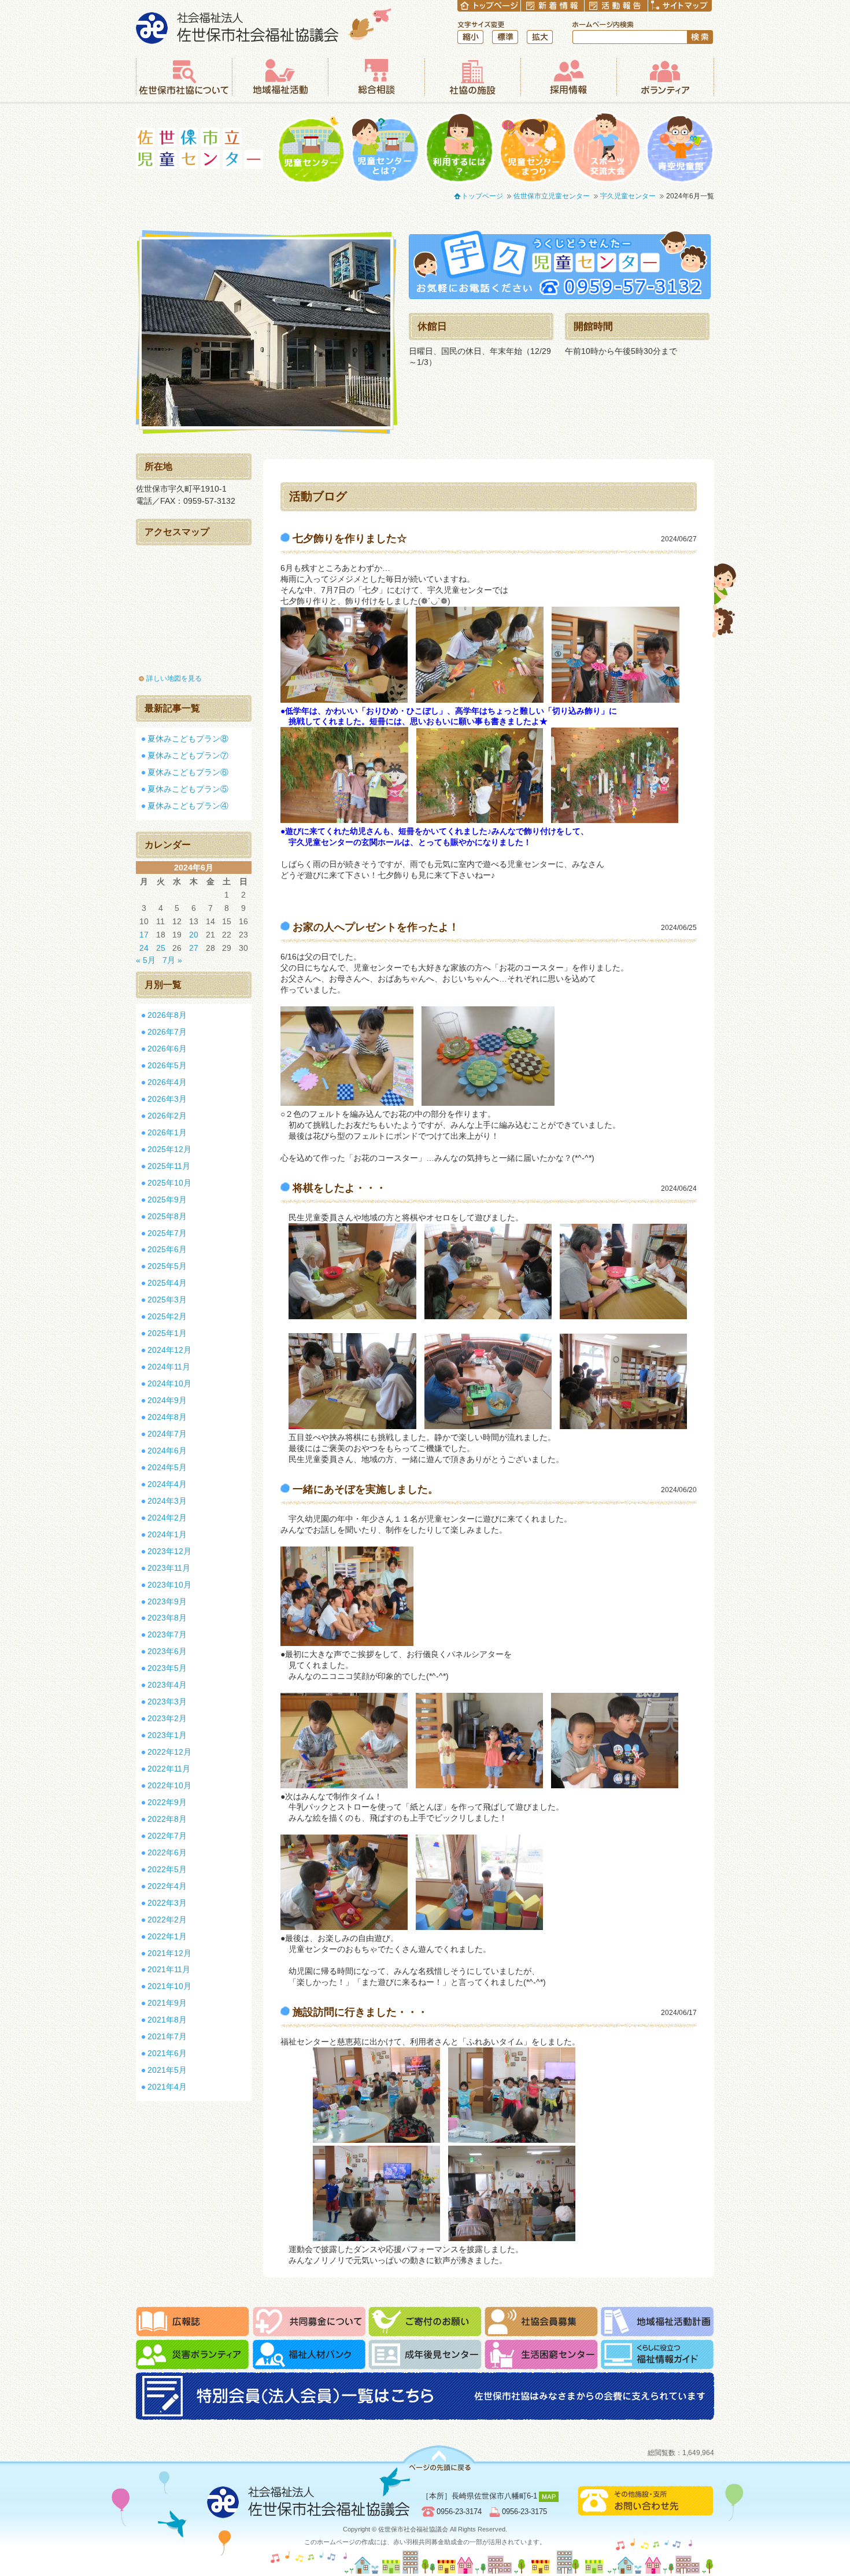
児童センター (311, 148)
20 (194, 935)
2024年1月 (167, 1534)
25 (161, 948)
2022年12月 (169, 1752)
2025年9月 (167, 1200)
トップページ (482, 196)
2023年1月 (167, 1735)
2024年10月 (169, 1383)
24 (144, 948)
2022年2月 (167, 1920)
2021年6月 (167, 2053)
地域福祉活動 (280, 77)
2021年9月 (167, 2003)
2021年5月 (167, 2070)
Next (408, 333)
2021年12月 (169, 1953)
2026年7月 (167, 1032)
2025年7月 (167, 1233)
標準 (505, 37)
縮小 (470, 37)
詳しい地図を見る (174, 678)
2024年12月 (169, 1350)
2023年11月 (169, 1568)
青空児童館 (680, 148)
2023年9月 (167, 1601)
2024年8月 (167, 1417)
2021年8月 (167, 2020)
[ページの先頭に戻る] (439, 2458)
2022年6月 (167, 1852)
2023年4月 (167, 1685)
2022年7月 (167, 1836)
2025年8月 (167, 1216)
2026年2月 (167, 1116)
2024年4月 (167, 1484)
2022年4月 (167, 1886)
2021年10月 (169, 1986)
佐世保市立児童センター (199, 148)
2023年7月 (167, 1634)
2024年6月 (167, 1451)
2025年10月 (169, 1183)
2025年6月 (167, 1249)
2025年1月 (167, 1333)
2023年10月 (169, 1585)
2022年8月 (167, 1819)
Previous (124, 333)
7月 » (172, 960)
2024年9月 (167, 1400)
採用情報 (568, 77)
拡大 (540, 37)
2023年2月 (167, 1718)
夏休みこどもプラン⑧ (188, 739)
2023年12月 (169, 1551)
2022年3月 (167, 1903)
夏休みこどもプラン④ (188, 806)
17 (144, 935)
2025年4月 (167, 1283)
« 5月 (146, 960)
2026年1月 (167, 1132)
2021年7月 (167, 2036)
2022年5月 (167, 1869)
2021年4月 (167, 2087)
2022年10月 (169, 1785)
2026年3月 (167, 1099)
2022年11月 (169, 1769)
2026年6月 (167, 1049)
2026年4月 (167, 1082)
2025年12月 (169, 1149)
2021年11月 (169, 1969)
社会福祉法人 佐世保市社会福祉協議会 (264, 26)
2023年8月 (167, 1618)
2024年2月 (167, 1518)
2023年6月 (167, 1651)
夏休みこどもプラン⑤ (188, 789)
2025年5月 (167, 1266)
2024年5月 (167, 1467)
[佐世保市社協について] (184, 77)
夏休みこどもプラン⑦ (188, 755)
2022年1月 (167, 1936)
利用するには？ (459, 148)
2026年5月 (167, 1065)
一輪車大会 (606, 148)
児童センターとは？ (385, 148)
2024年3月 (167, 1501)
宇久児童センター (628, 196)
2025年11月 (169, 1166)
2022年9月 (167, 1802)
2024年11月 (169, 1367)
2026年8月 (167, 1015)
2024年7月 (167, 1434)
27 (194, 948)
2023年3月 (167, 1702)
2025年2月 (167, 1316)
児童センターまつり (533, 148)
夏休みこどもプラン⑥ (188, 772)
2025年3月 (167, 1300)
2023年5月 (167, 1668)
